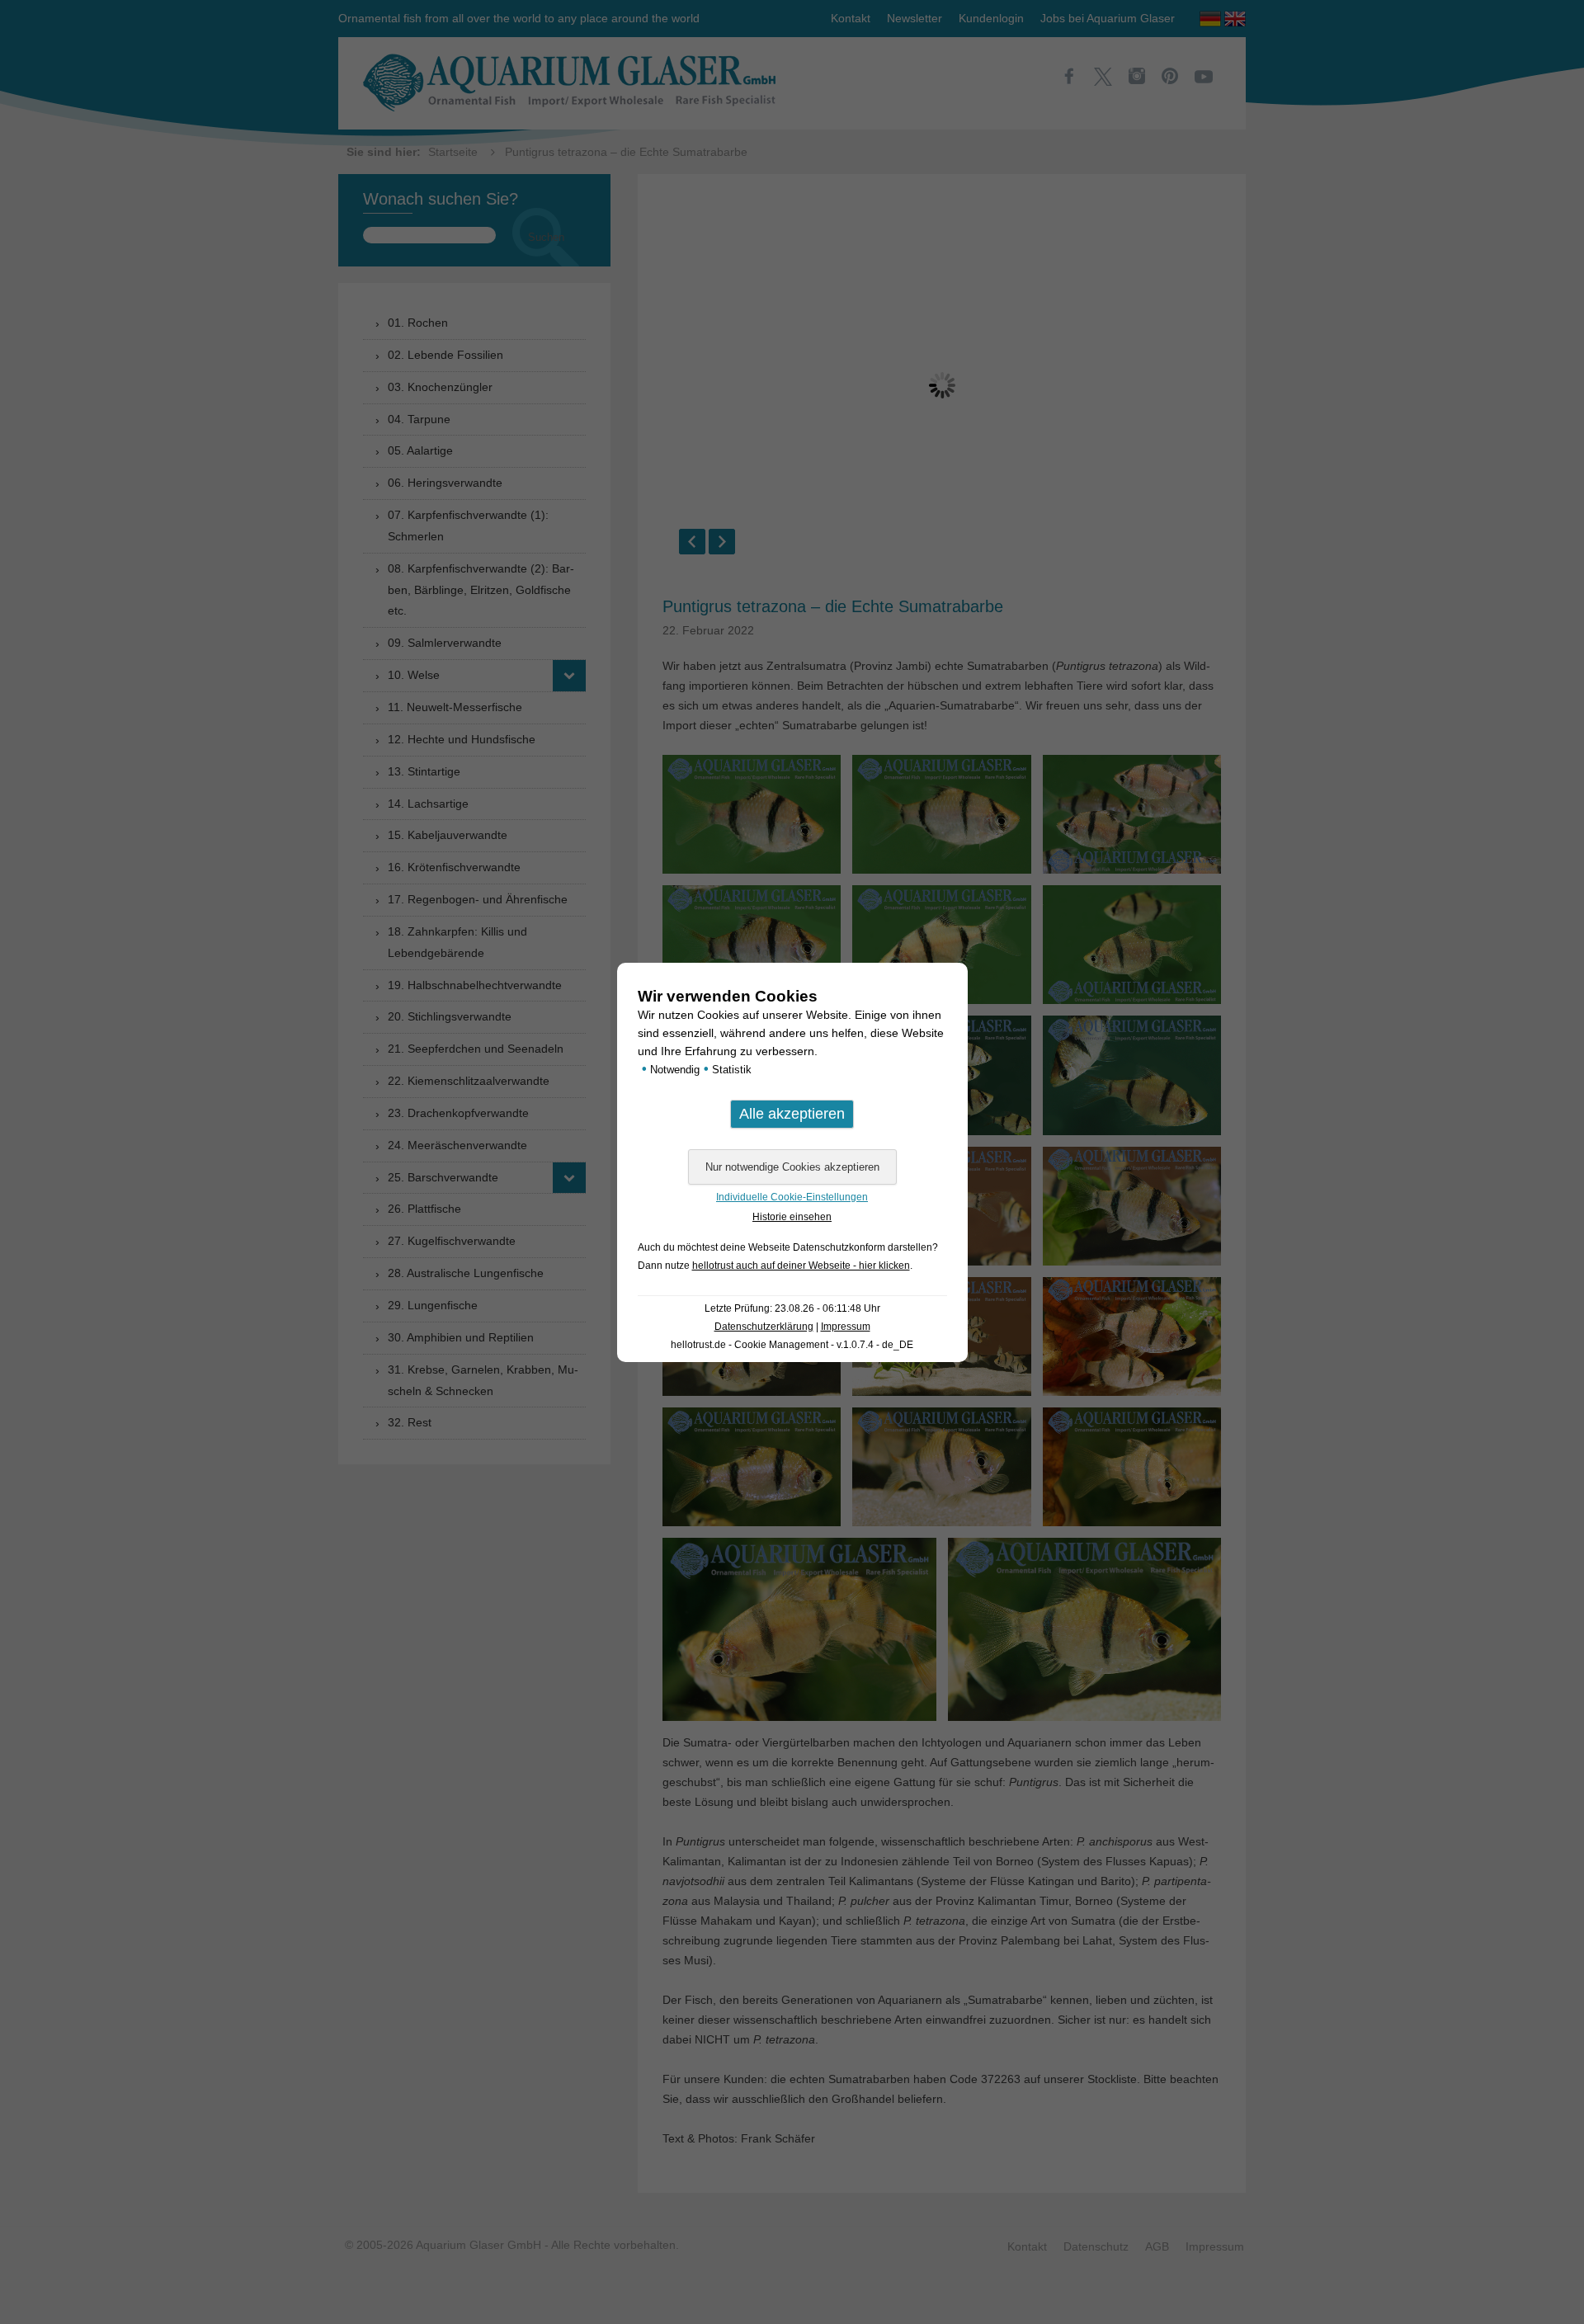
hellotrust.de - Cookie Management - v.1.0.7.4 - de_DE (792, 1345)
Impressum (846, 1327)
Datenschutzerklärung (764, 1327)
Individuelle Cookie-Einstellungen (792, 1197)
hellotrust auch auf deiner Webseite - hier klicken (801, 1266)
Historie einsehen (792, 1217)
